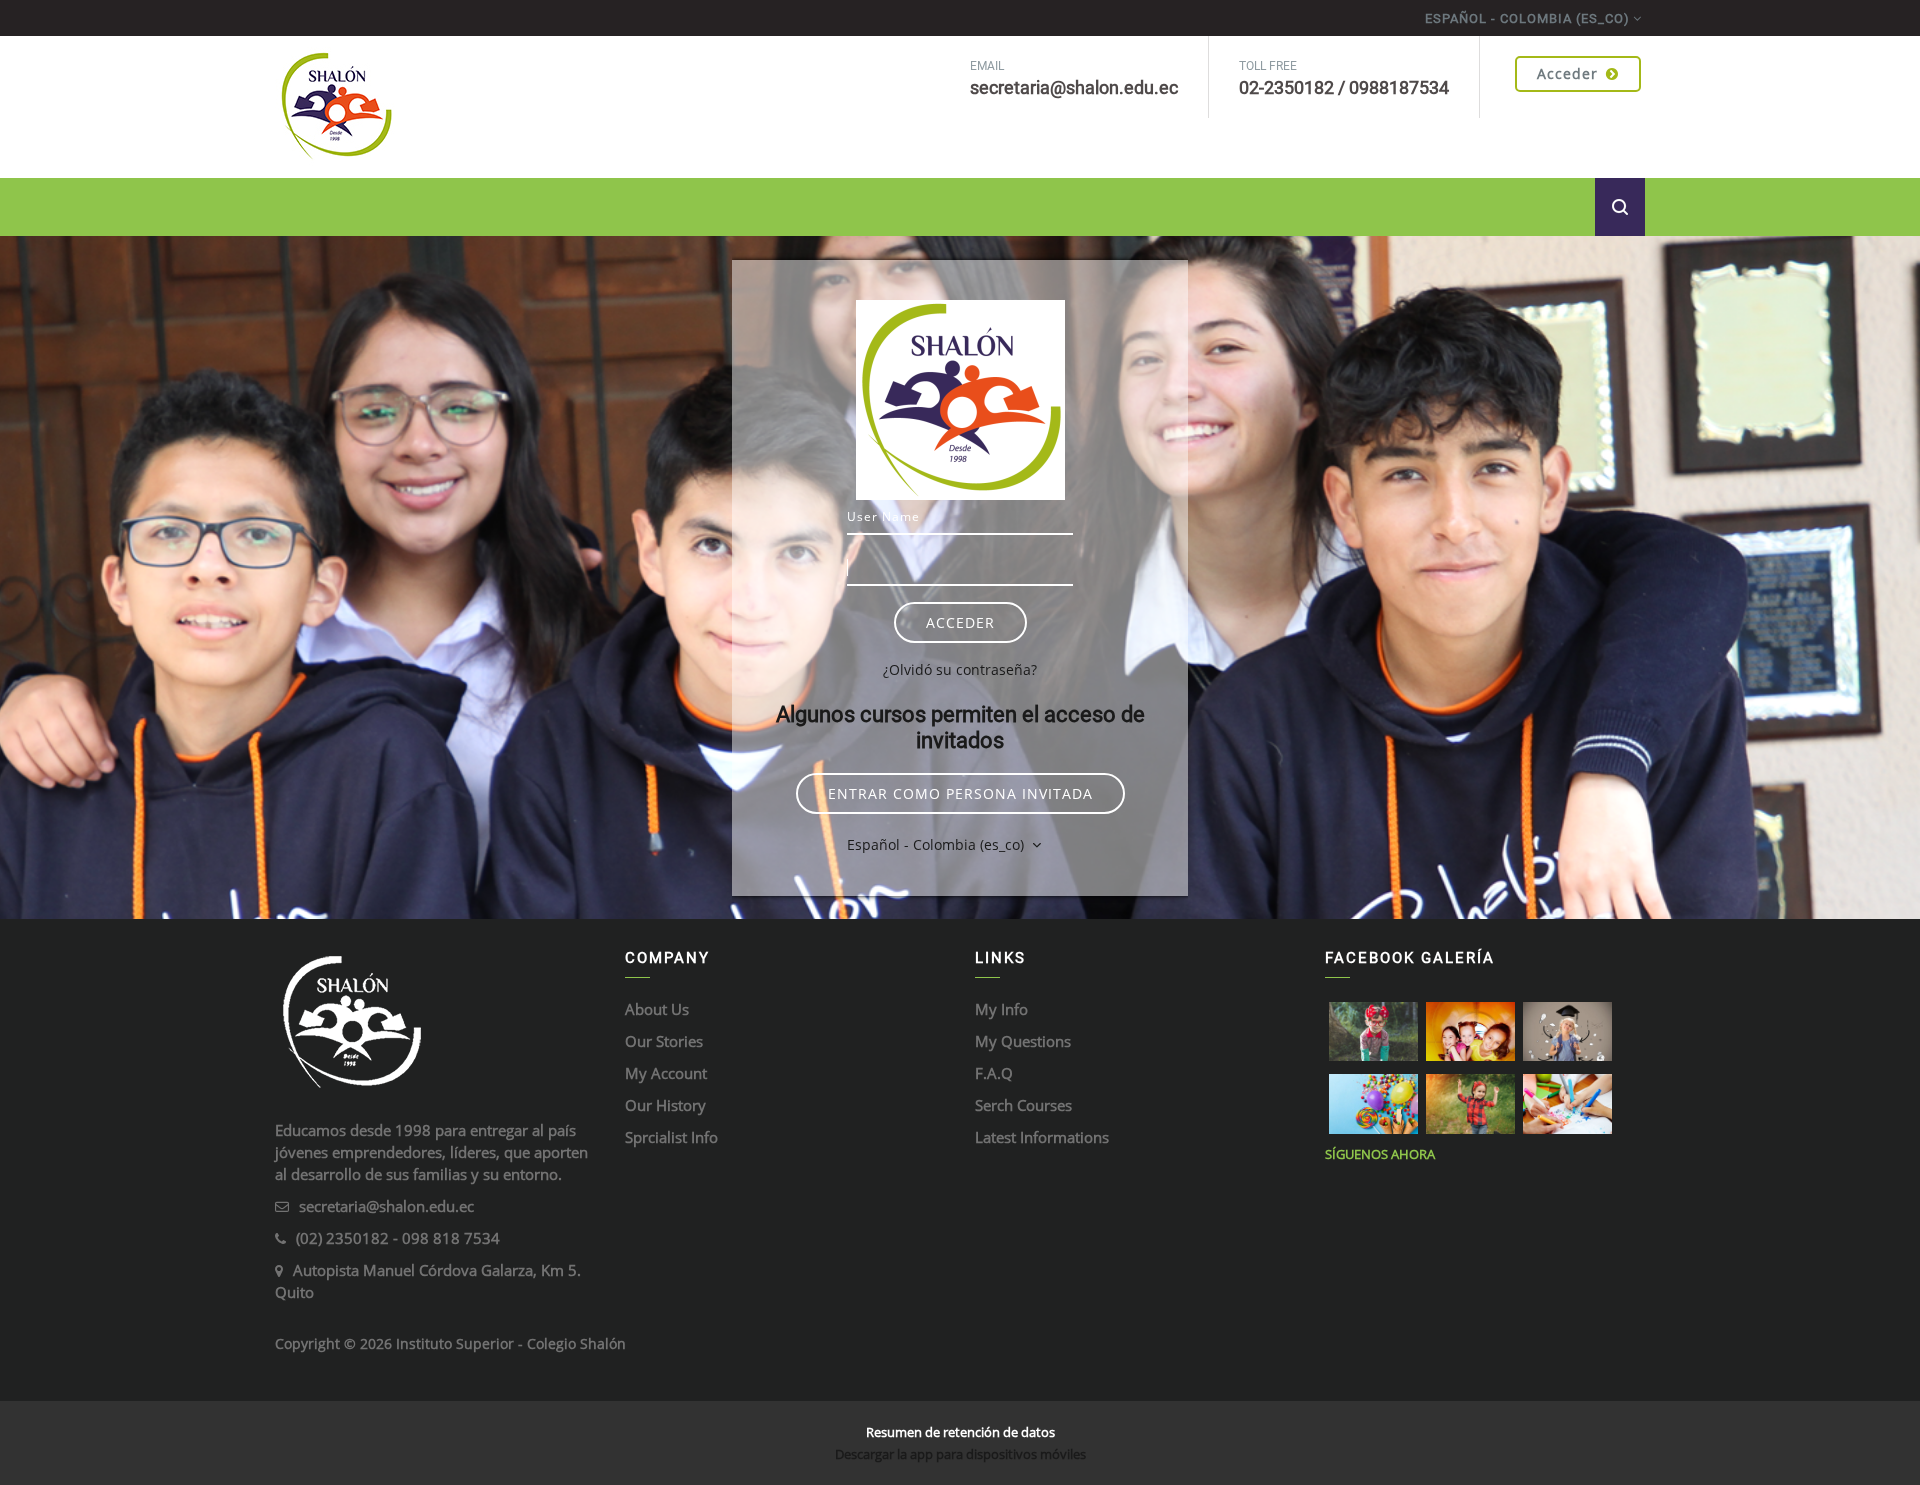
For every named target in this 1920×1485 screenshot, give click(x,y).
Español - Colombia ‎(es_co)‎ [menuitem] (1527, 18)
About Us (657, 1009)
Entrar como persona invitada (960, 793)
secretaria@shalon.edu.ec (386, 1206)
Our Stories (664, 1041)
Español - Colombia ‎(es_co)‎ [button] (937, 844)
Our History (665, 1105)
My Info (1001, 1009)
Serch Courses (1023, 1105)
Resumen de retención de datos (960, 1432)
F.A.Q (994, 1073)
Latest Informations (1042, 1137)
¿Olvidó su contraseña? (960, 669)
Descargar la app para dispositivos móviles (960, 1454)
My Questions (1023, 1041)
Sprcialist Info (671, 1137)
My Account (666, 1073)
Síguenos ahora (1380, 1154)
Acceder (1567, 73)
